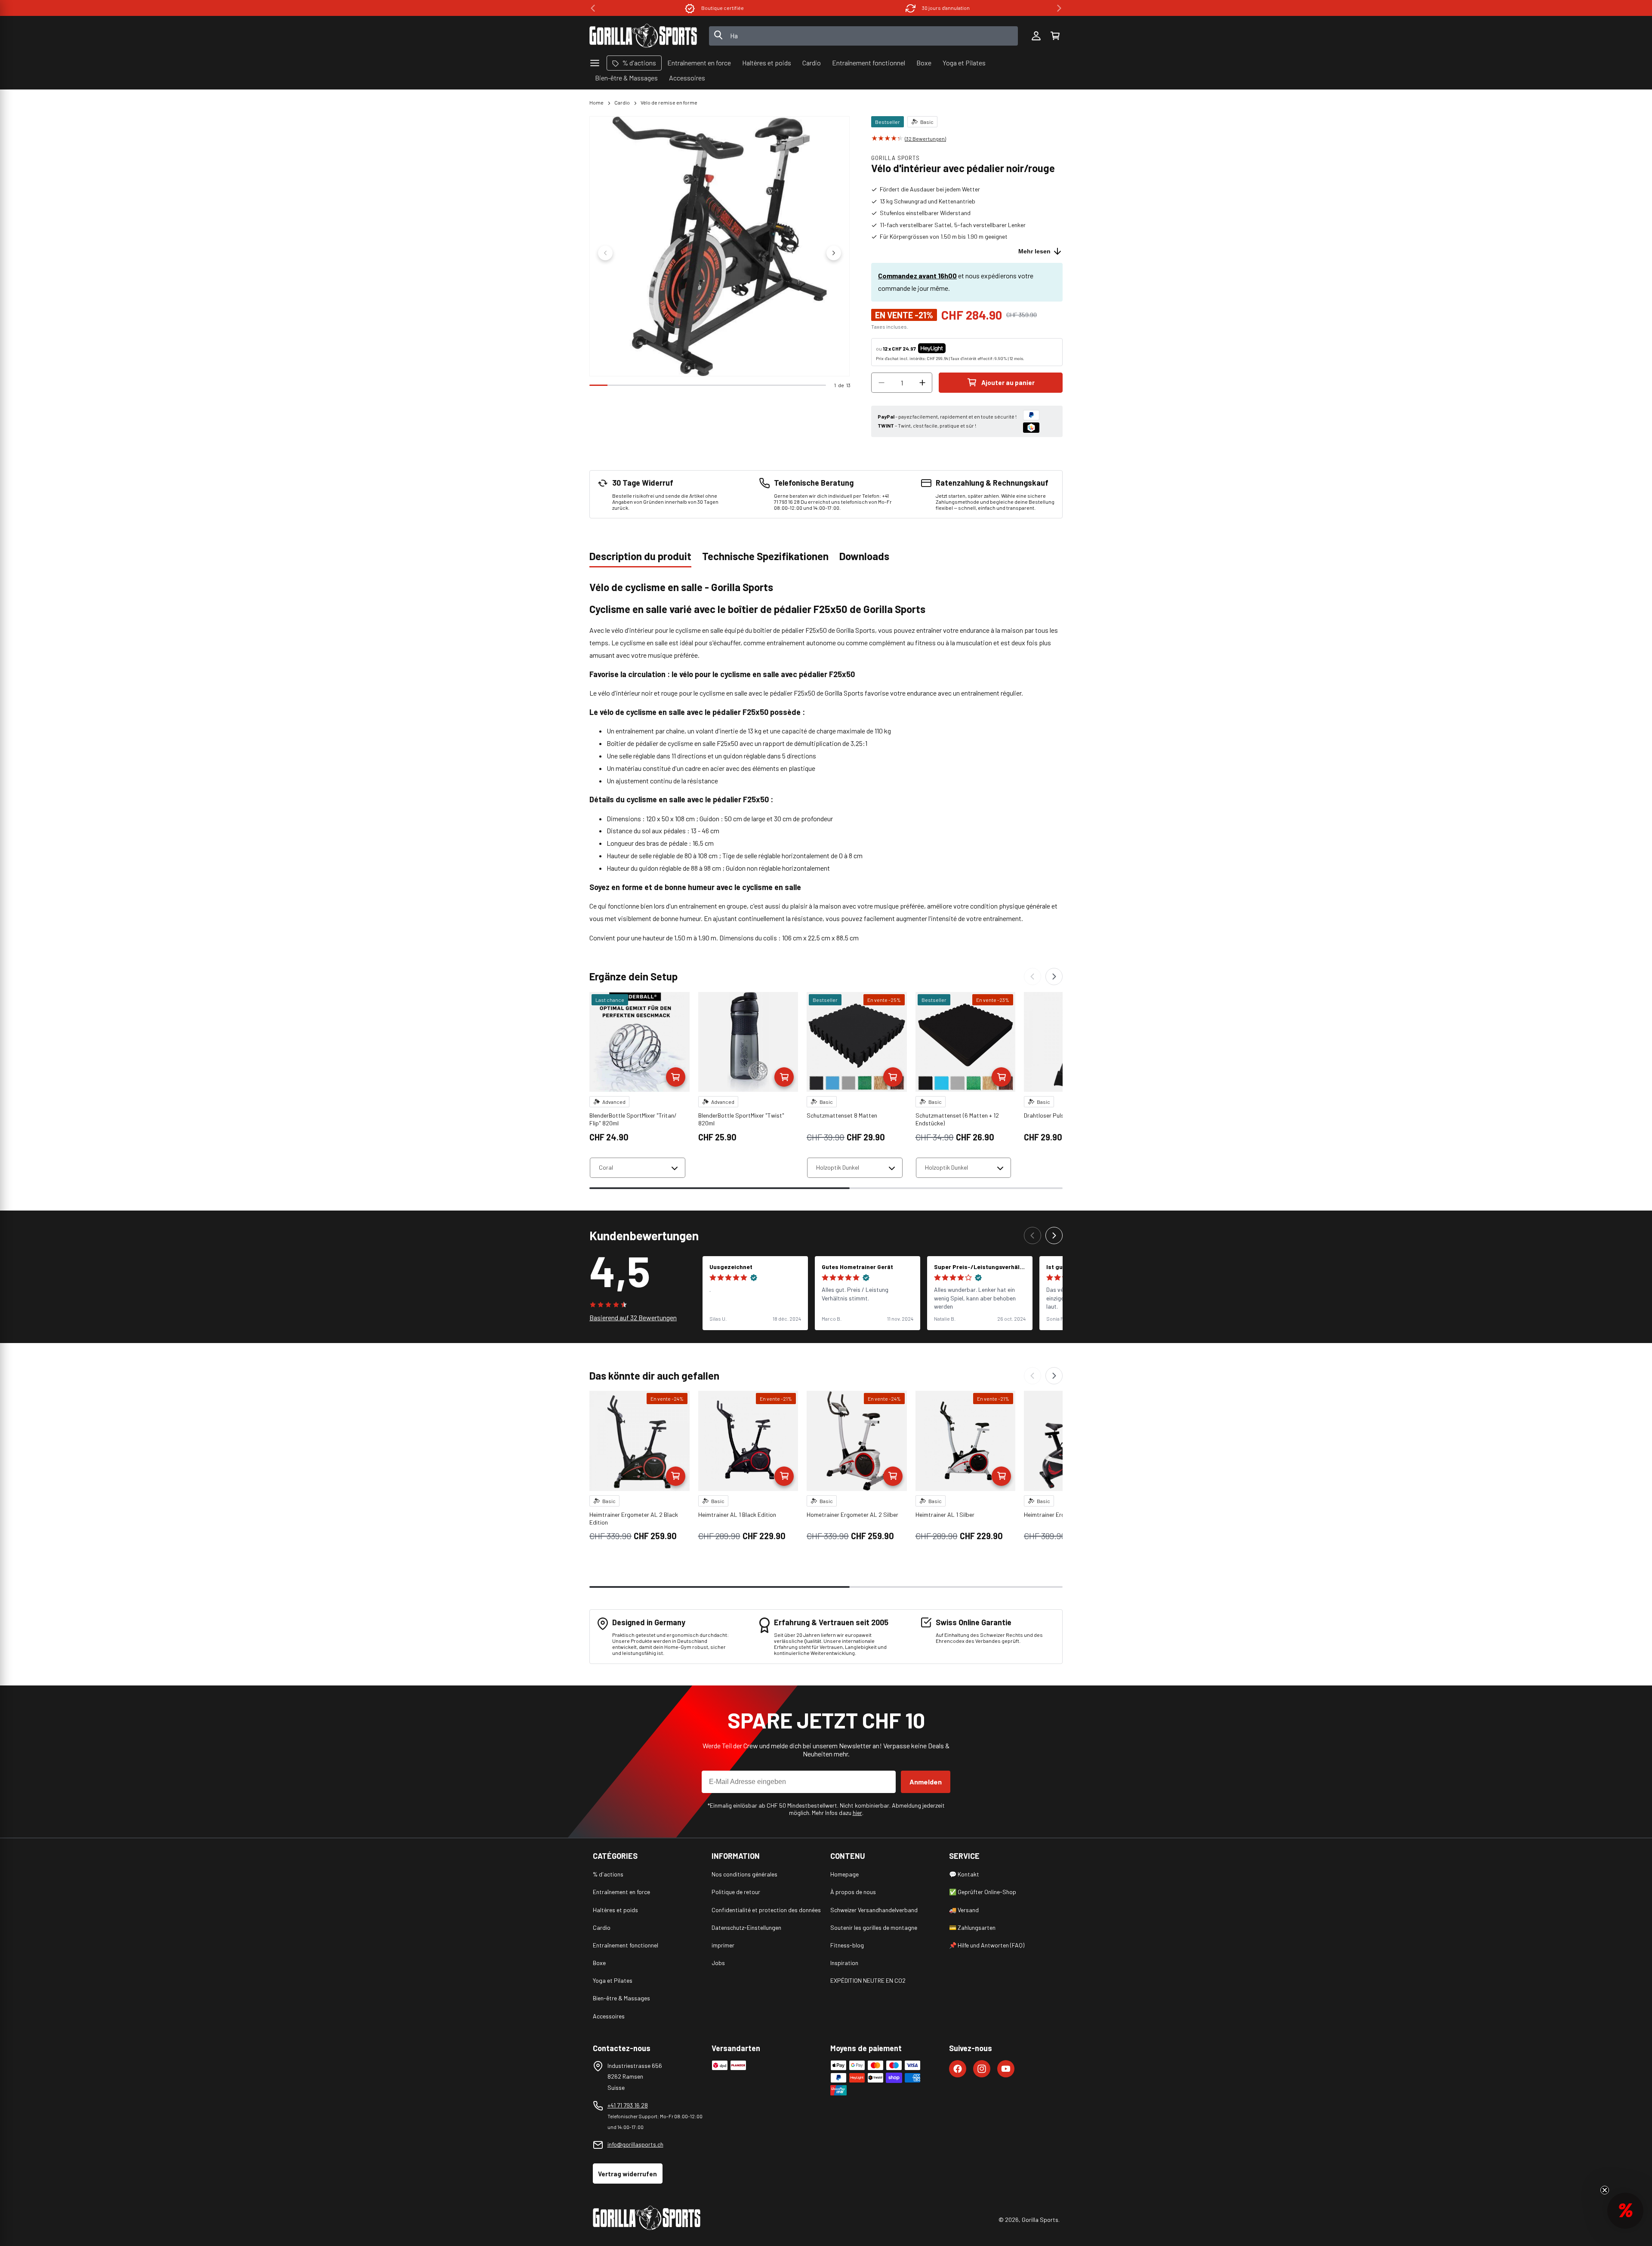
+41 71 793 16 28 (628, 2105)
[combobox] (864, 36)
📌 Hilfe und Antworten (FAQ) (987, 1945)
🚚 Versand (964, 1910)
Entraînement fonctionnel (626, 1945)
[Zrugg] (1032, 977)
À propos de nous (853, 1892)
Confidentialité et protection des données (766, 1910)
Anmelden (926, 1782)
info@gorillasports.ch (635, 2144)
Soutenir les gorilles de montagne (874, 1927)
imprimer (723, 1945)
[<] (593, 8)
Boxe (599, 1963)
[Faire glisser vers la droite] (834, 253)
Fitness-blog (847, 1945)
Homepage (844, 1874)
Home (596, 102)
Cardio (622, 102)
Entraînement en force (621, 1892)
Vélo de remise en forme (669, 102)
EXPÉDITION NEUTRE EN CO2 (868, 1980)
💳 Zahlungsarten (972, 1927)
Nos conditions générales (744, 1874)
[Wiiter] (1054, 977)
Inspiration (844, 1963)
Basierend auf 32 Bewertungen (633, 1317)
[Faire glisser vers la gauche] (605, 253)
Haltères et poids (615, 1910)
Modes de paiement (946, 8)
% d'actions (608, 1874)
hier (857, 1813)
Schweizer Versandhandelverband (874, 1910)
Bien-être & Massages (621, 1998)
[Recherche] (718, 36)
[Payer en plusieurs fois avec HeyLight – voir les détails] (953, 348)
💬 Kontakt (964, 1874)
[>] (1059, 8)
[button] (1055, 36)
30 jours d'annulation (723, 8)
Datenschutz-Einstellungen (746, 1927)
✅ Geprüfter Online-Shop (983, 1892)
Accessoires (609, 2016)
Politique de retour (736, 1892)
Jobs (718, 1963)
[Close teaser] (1605, 2190)
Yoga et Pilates (613, 1980)
